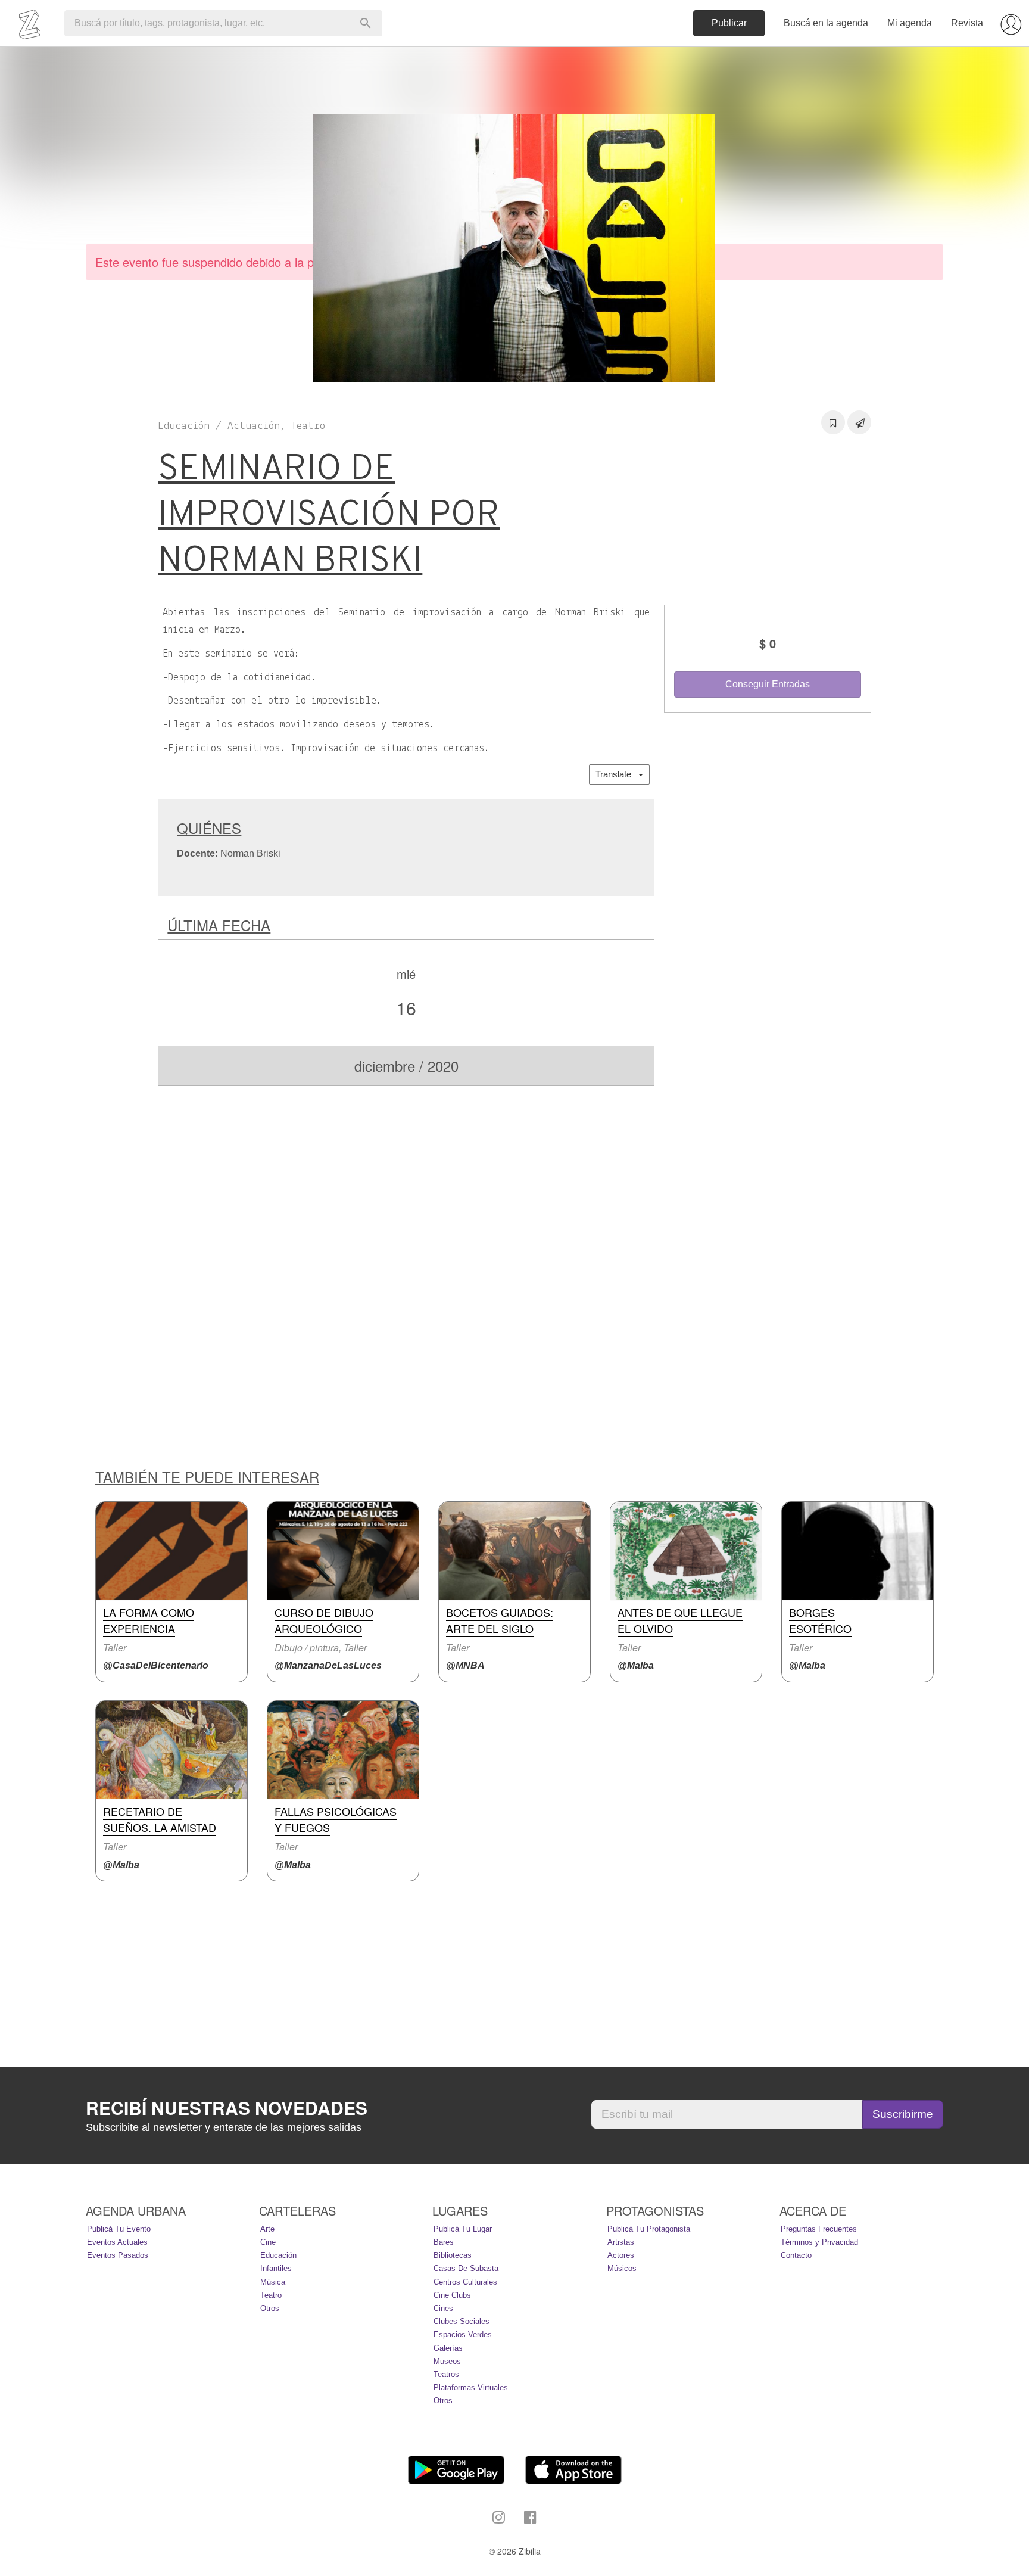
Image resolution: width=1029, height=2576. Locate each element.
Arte (267, 2229)
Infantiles (276, 2268)
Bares (444, 2242)
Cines (443, 2308)
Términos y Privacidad (819, 2242)
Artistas (621, 2242)
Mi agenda (910, 23)
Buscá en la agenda (826, 23)
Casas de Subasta (466, 2268)
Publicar (729, 23)
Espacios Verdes (463, 2334)
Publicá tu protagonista (649, 2229)
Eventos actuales (117, 2242)
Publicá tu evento (119, 2229)
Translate (617, 774)
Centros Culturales (465, 2282)
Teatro (271, 2295)
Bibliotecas (453, 2255)
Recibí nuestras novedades (227, 2108)
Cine (268, 2242)
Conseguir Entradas (768, 684)
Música (273, 2282)
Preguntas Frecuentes (819, 2229)
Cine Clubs (452, 2295)
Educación (278, 2255)
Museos (447, 2361)
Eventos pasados (118, 2255)
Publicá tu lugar (463, 2229)
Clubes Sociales (462, 2321)
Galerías (448, 2348)
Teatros (446, 2374)
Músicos (622, 2268)
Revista (967, 23)
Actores (621, 2255)
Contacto (796, 2255)
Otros (270, 2308)
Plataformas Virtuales (471, 2387)
